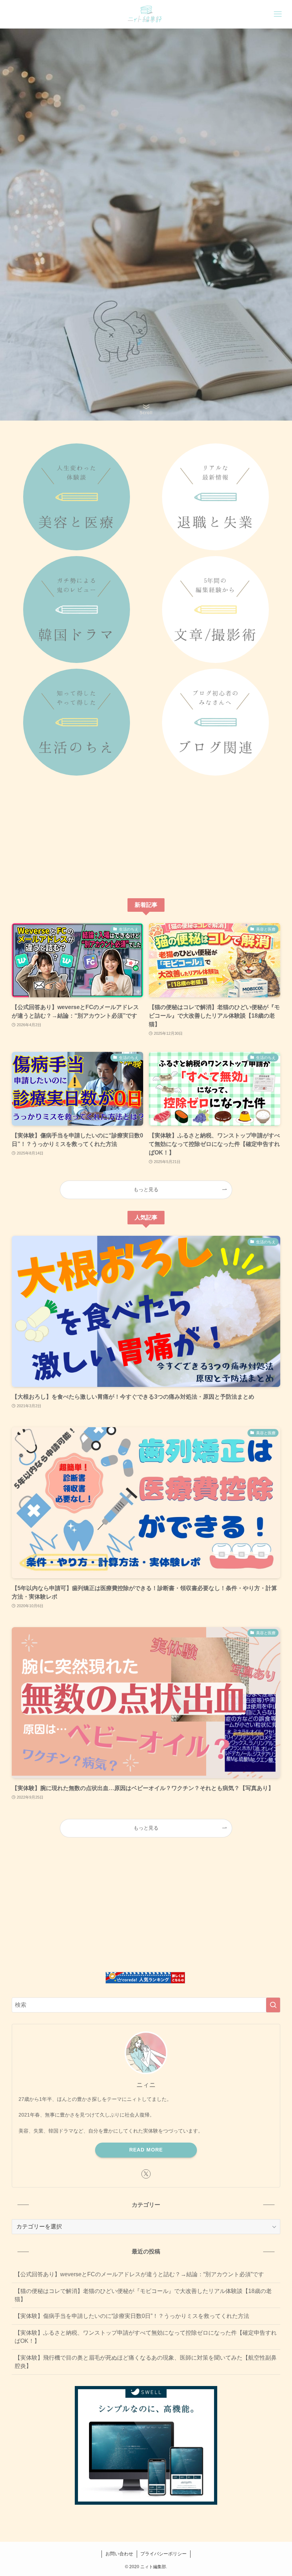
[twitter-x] (146, 2174)
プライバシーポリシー (163, 2554)
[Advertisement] (146, 837)
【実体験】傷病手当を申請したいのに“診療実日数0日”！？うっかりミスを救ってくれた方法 (132, 2316)
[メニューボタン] (278, 14)
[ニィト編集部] (146, 14)
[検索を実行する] (273, 2005)
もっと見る (146, 1189)
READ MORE (146, 2150)
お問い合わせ (119, 2554)
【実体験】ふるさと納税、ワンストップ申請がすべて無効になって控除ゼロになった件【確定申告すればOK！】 (146, 2337)
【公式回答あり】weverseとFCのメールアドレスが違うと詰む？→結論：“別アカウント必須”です (139, 2274)
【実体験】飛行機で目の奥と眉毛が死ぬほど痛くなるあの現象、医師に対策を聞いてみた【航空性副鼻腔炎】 (146, 2362)
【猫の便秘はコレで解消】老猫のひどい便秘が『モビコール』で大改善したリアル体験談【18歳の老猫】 (143, 2295)
